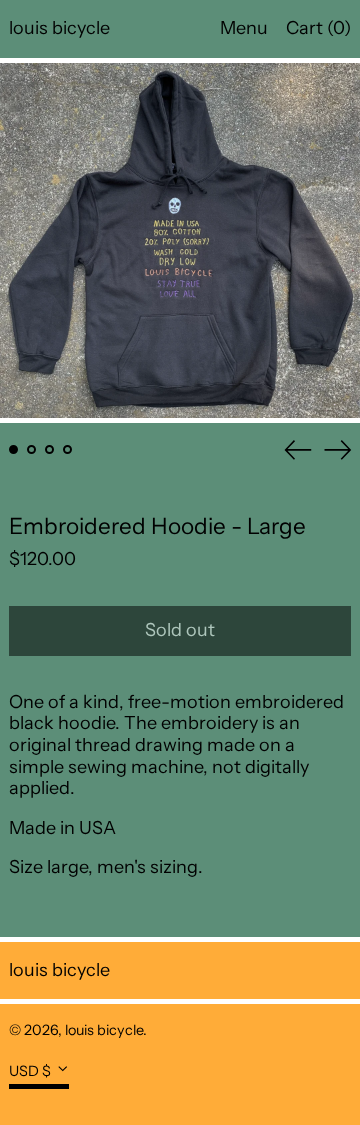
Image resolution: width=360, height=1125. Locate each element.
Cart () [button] (318, 28)
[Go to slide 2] (31, 449)
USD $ (30, 1070)
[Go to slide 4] (67, 449)
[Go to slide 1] (13, 449)
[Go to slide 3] (49, 449)
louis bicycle (59, 28)
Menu (244, 28)
